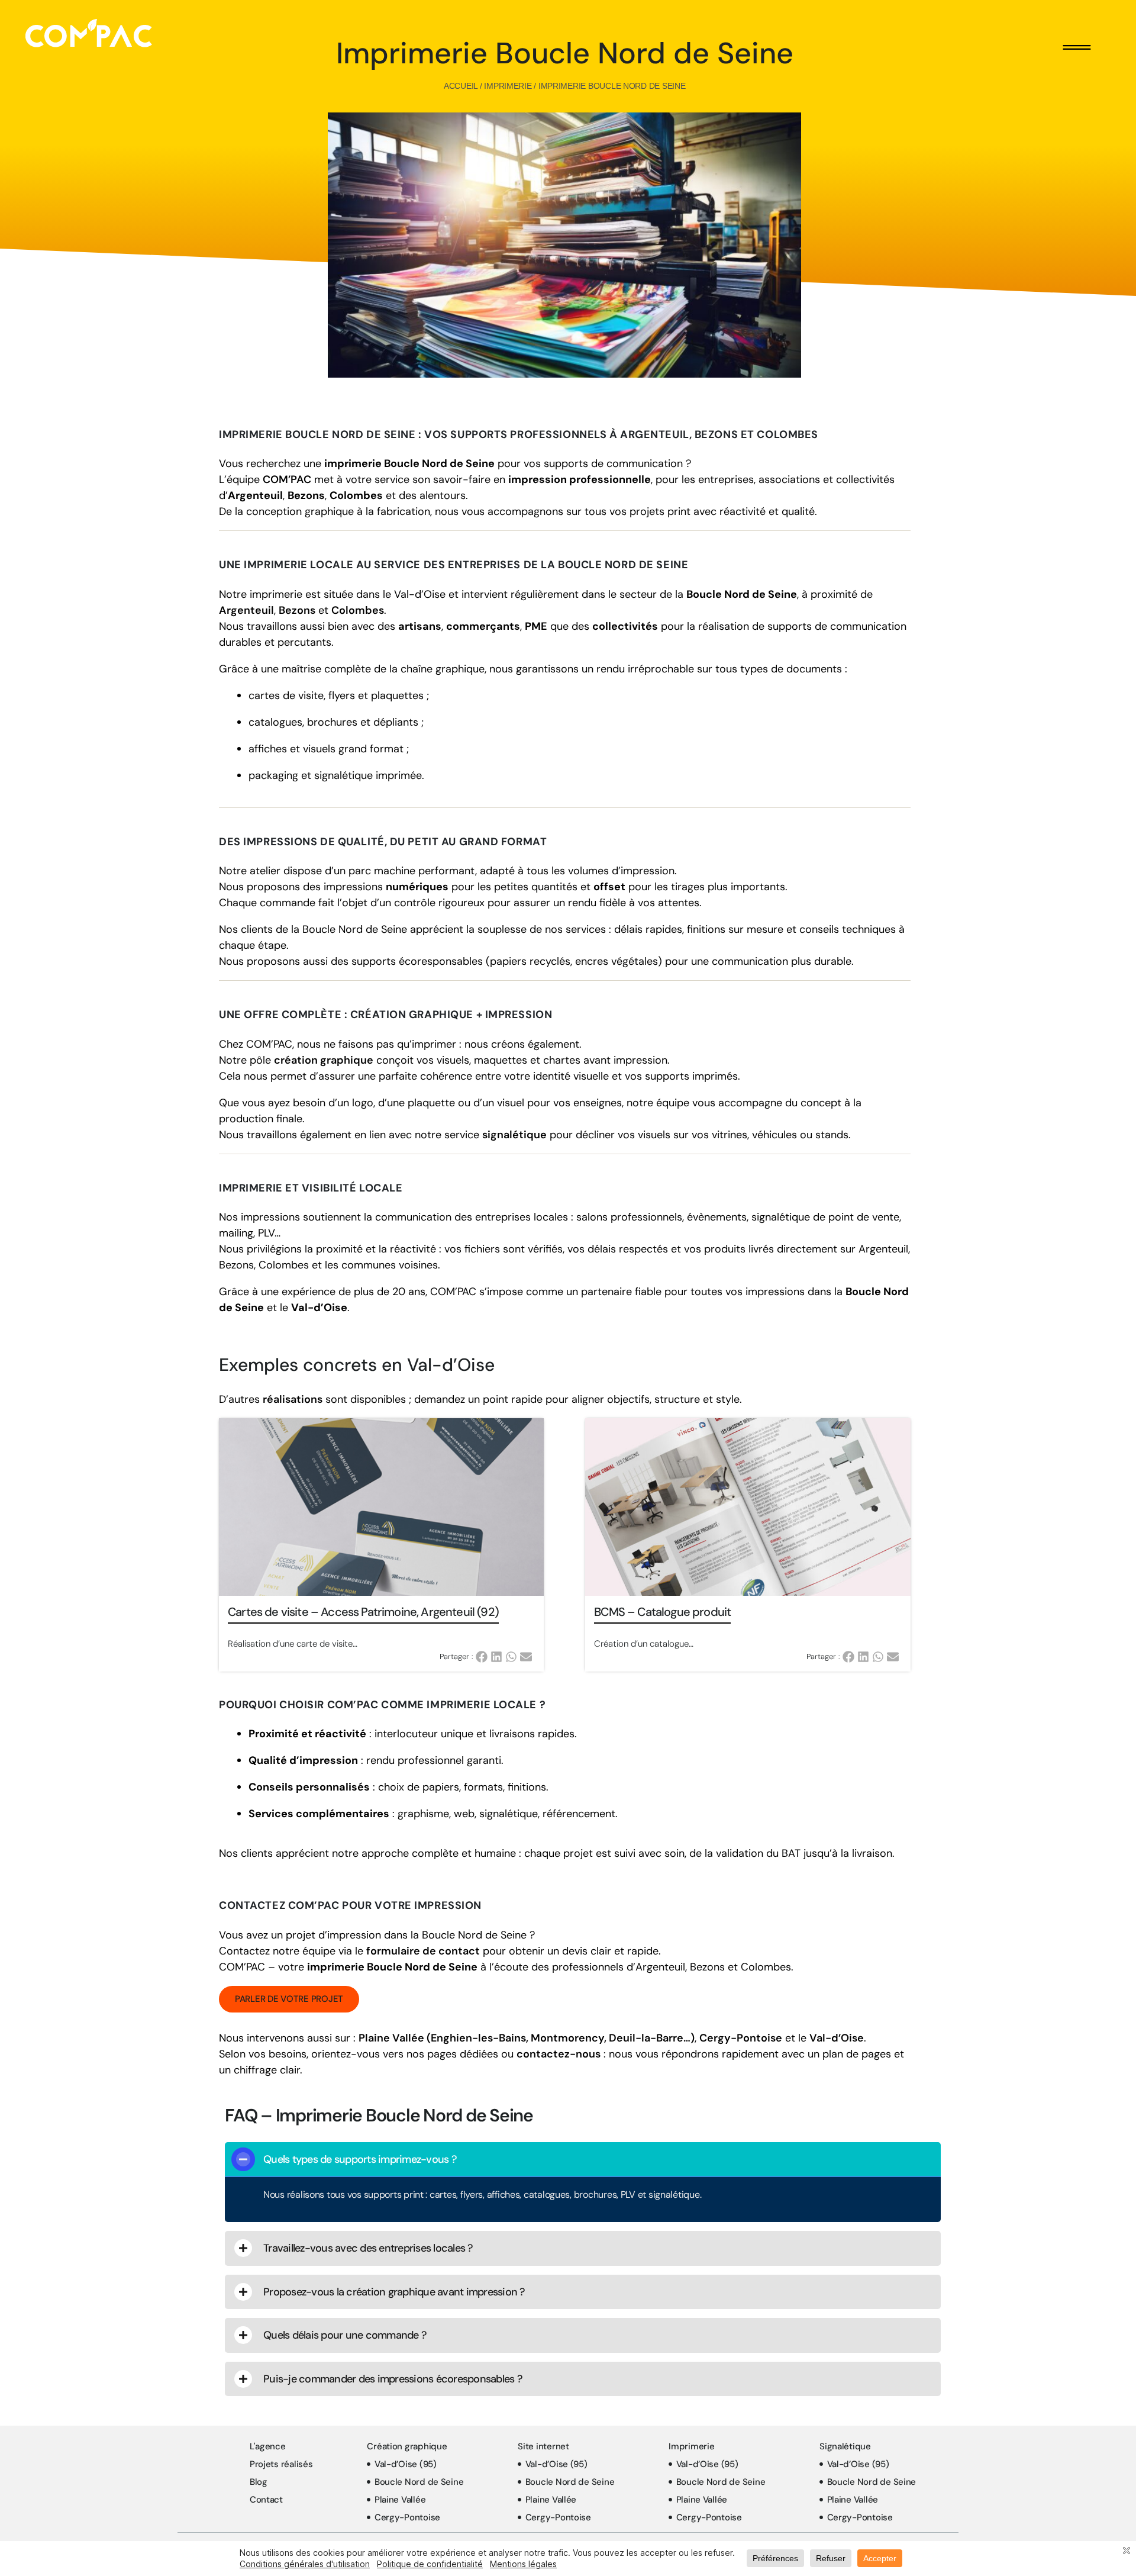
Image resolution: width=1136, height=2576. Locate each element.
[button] (483, 1657)
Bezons (297, 610)
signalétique (514, 1135)
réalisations (293, 1399)
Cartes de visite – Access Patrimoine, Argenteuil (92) (363, 1612)
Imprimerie (508, 86)
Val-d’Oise (837, 2038)
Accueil (461, 86)
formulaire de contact (423, 1951)
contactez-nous (559, 2054)
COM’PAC (287, 479)
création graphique (324, 1060)
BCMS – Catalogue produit (662, 1612)
